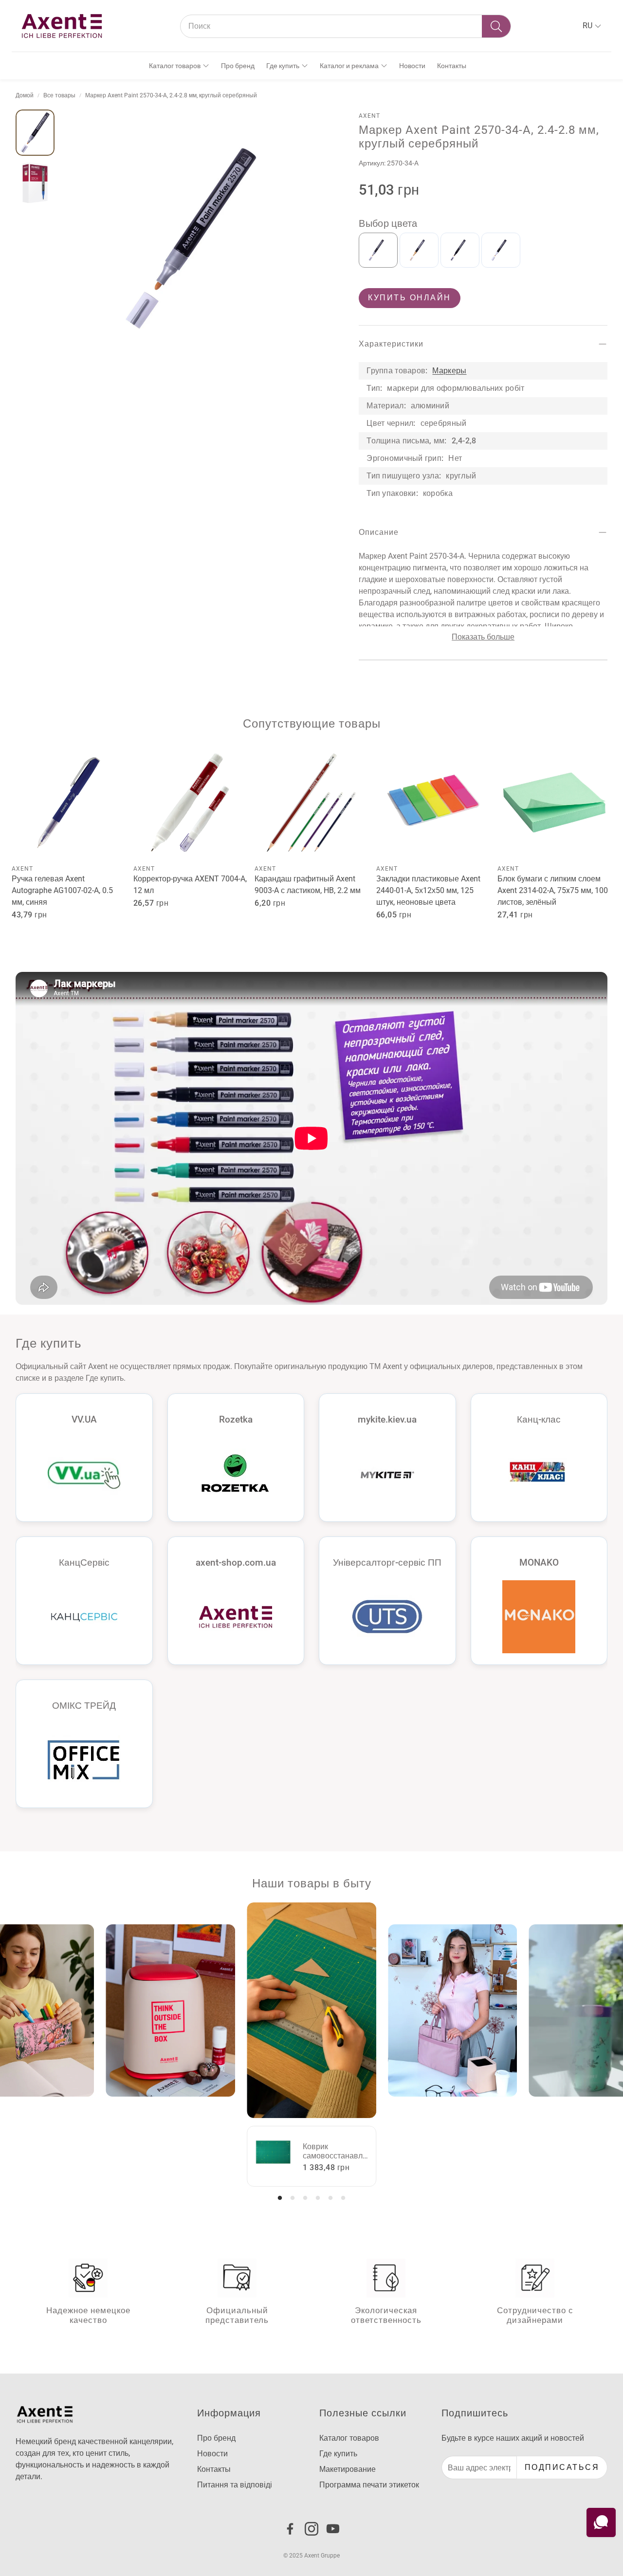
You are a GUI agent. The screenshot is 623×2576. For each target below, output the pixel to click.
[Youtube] (333, 2529)
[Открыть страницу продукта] (69, 803)
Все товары (59, 95)
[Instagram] (311, 2529)
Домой (25, 95)
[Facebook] (290, 2529)
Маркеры (449, 371)
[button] (346, 26)
